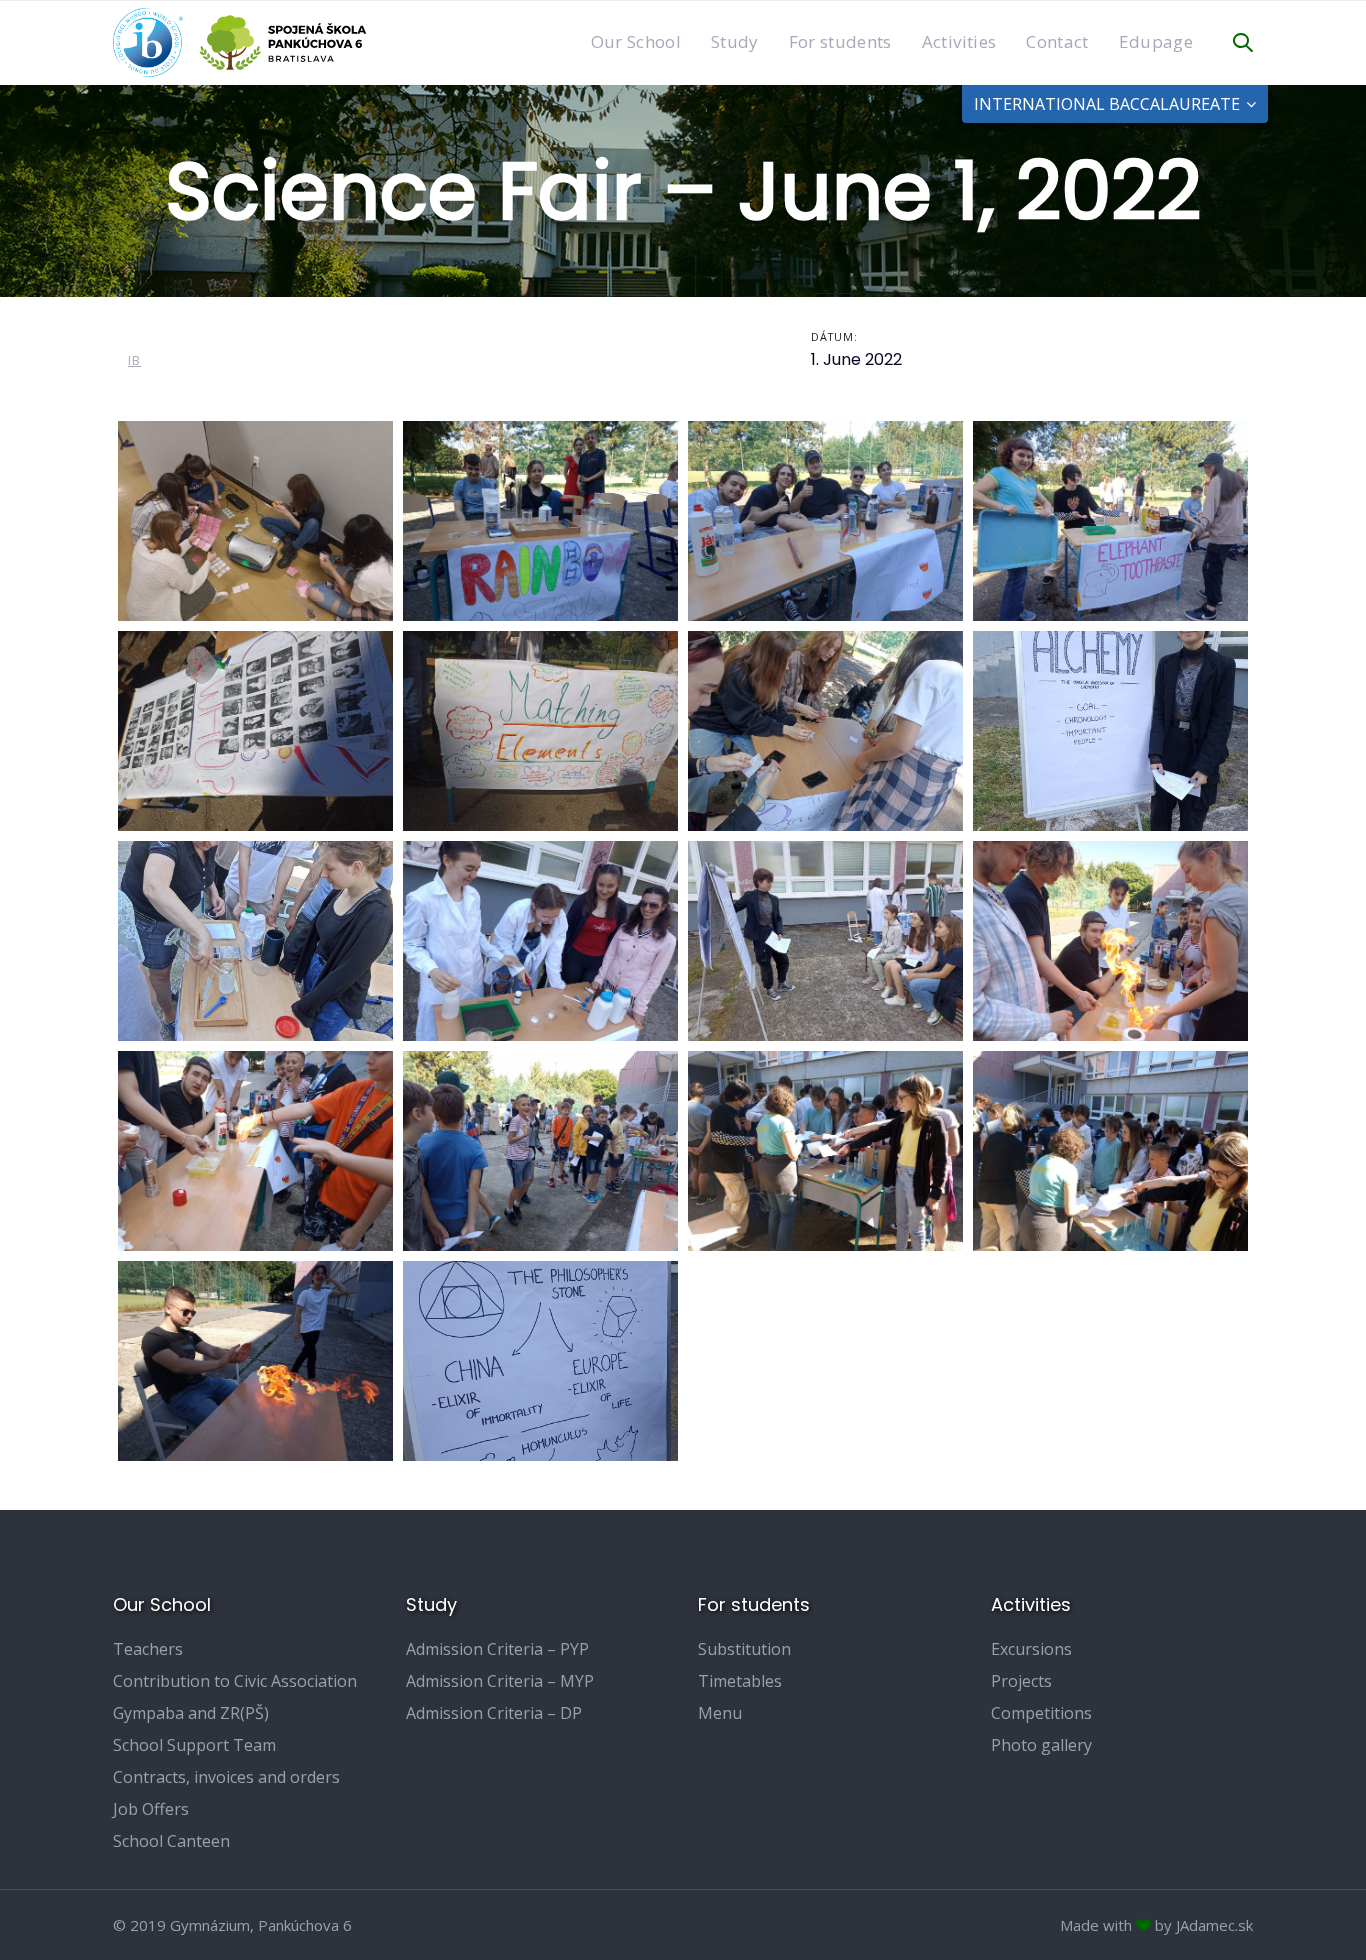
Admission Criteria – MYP (500, 1681)
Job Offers (151, 1809)
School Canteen (171, 1841)
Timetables (740, 1681)
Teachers (148, 1649)
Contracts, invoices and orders (226, 1777)
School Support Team (194, 1745)
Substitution (744, 1649)
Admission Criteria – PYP (497, 1649)
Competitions (1041, 1713)
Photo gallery (1041, 1745)
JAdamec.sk (1214, 1925)
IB (134, 360)
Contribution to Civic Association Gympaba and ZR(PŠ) (235, 1697)
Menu (720, 1713)
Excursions (1031, 1649)
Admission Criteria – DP (494, 1713)
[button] (1243, 43)
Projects (1021, 1681)
